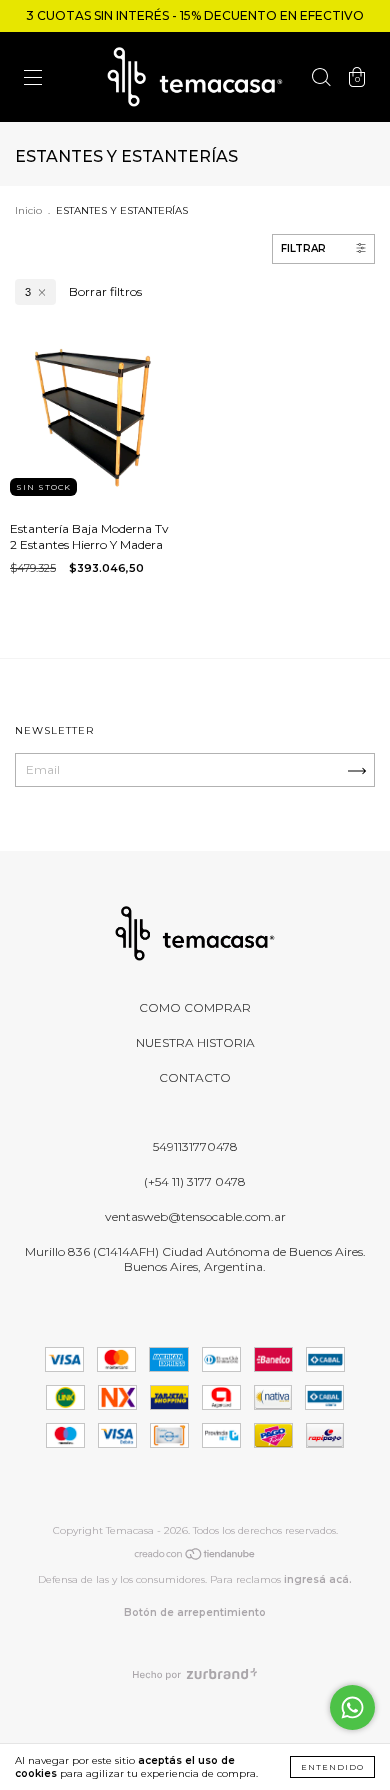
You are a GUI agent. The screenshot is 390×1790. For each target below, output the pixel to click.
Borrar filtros (105, 291)
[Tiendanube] (195, 1556)
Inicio (28, 210)
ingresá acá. (318, 1579)
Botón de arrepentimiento (195, 1612)
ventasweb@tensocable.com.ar (195, 1216)
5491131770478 (195, 1146)
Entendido (332, 1767)
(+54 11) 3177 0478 (195, 1181)
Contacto (195, 1077)
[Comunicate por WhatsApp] (352, 1707)
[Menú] (33, 79)
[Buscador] (321, 79)
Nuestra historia (195, 1042)
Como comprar (195, 1007)
